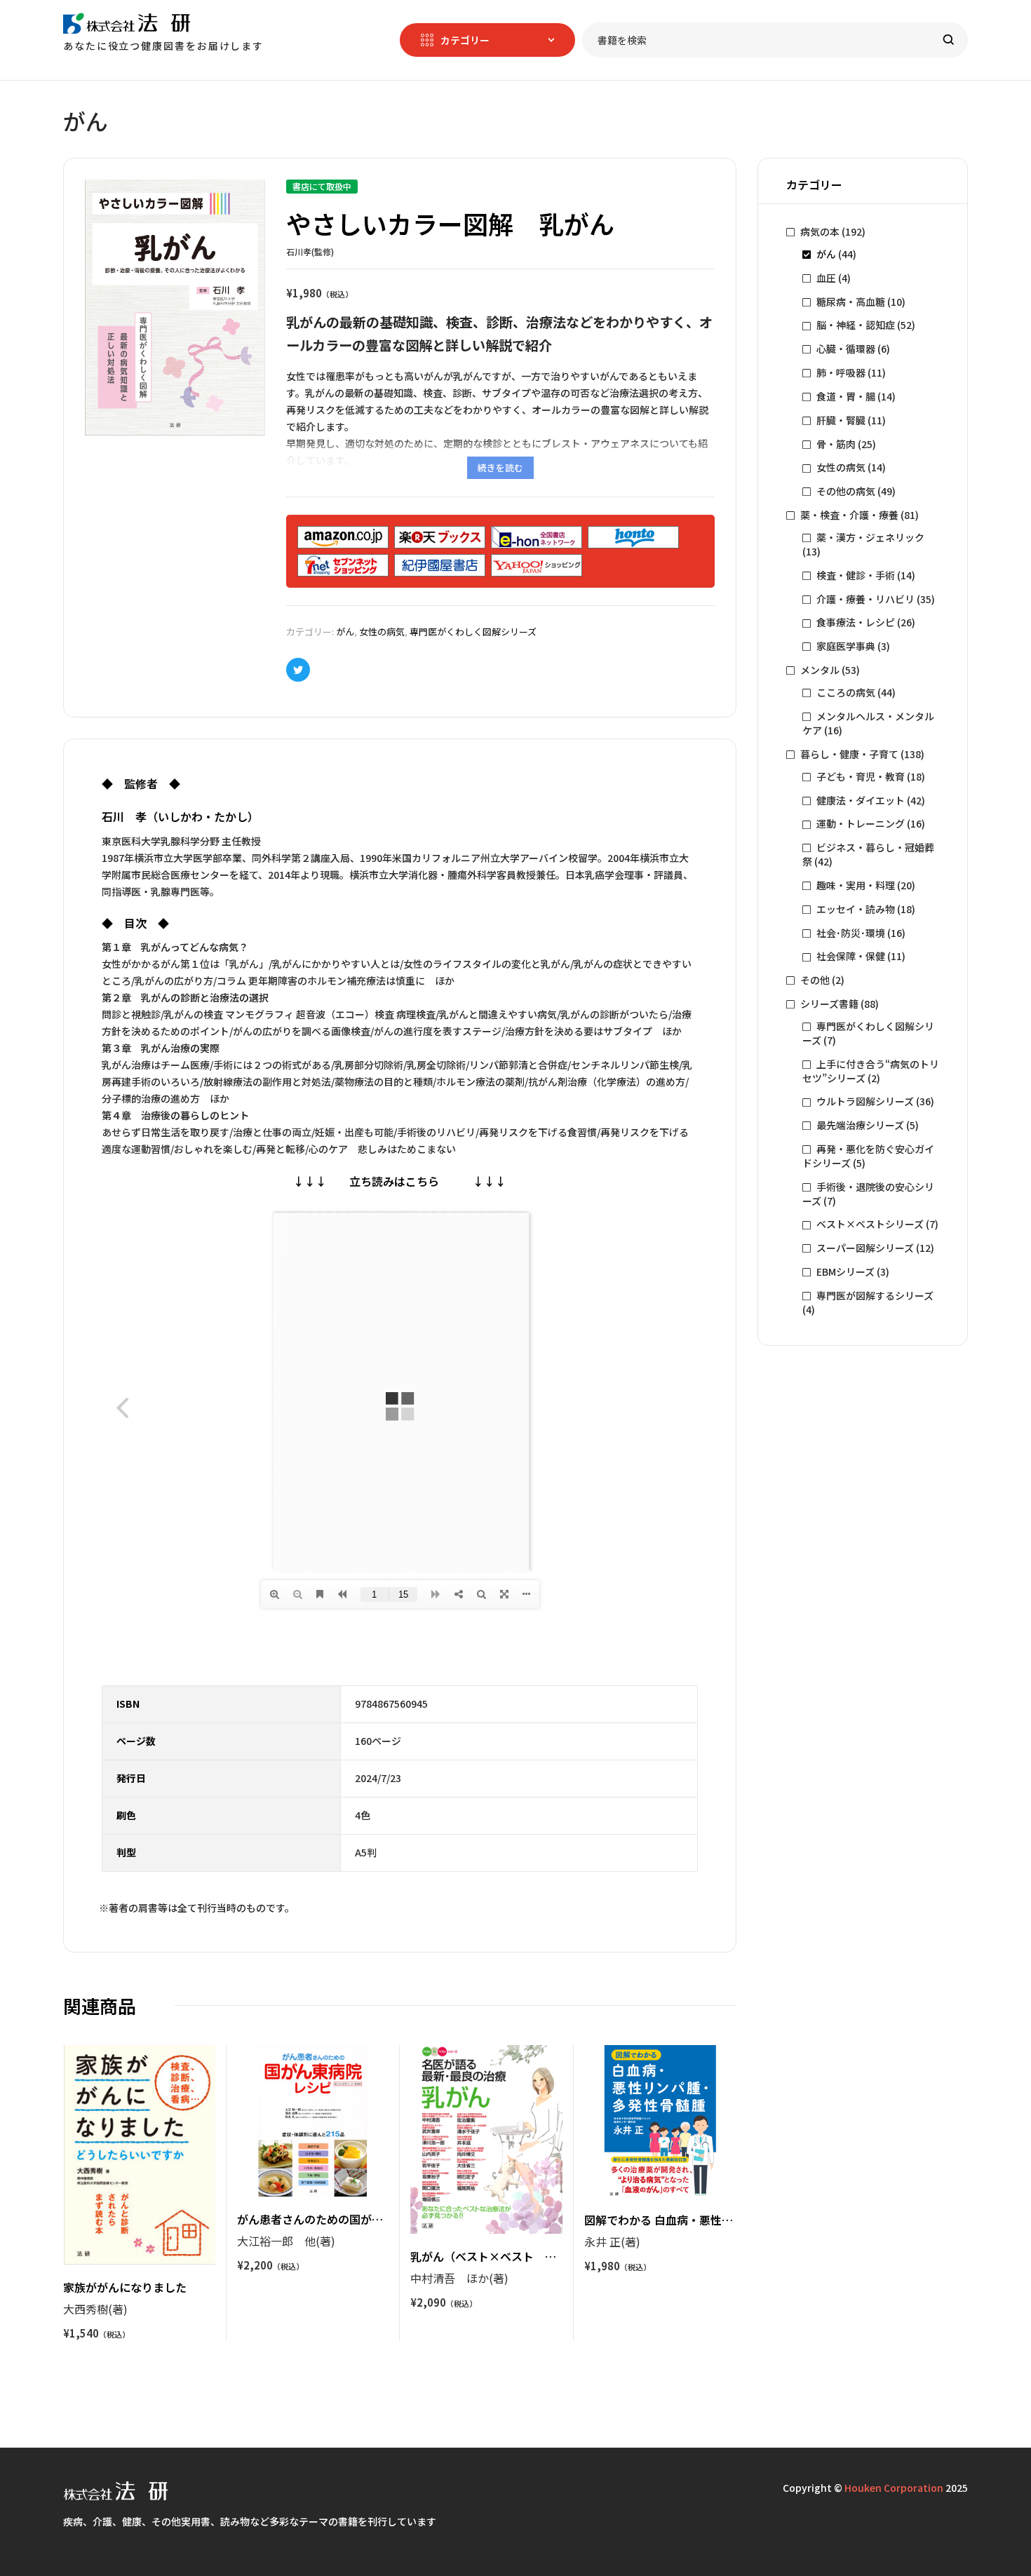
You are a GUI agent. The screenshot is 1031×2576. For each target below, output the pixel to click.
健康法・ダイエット (861, 800)
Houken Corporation (894, 2488)
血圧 (826, 278)
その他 (815, 980)
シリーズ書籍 (829, 1004)
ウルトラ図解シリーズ (865, 1101)
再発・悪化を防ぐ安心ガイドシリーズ (868, 1156)
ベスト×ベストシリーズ (870, 1224)
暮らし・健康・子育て (849, 754)
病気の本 (820, 231)
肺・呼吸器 (841, 372)
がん (345, 632)
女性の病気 (382, 632)
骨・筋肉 (836, 444)
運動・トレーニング (861, 823)
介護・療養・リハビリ (865, 599)
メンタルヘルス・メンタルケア (868, 723)
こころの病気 (846, 692)
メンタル (820, 670)
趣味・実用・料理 (856, 885)
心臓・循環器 (846, 349)
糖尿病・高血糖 (851, 302)
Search (949, 40)
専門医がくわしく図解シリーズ (473, 632)
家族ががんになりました (125, 2287)
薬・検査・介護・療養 (849, 515)
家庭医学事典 (846, 646)
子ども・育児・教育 (861, 776)
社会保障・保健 (851, 956)
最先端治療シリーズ (860, 1125)
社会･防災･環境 (851, 933)
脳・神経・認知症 (856, 325)
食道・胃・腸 (846, 396)
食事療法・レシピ (856, 622)
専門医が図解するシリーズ (875, 1295)
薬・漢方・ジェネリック (870, 537)
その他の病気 (846, 491)
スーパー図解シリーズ (865, 1248)
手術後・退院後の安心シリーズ (868, 1194)
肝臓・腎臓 (841, 420)
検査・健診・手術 (856, 575)
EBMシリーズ (845, 1272)
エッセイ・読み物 (856, 909)
